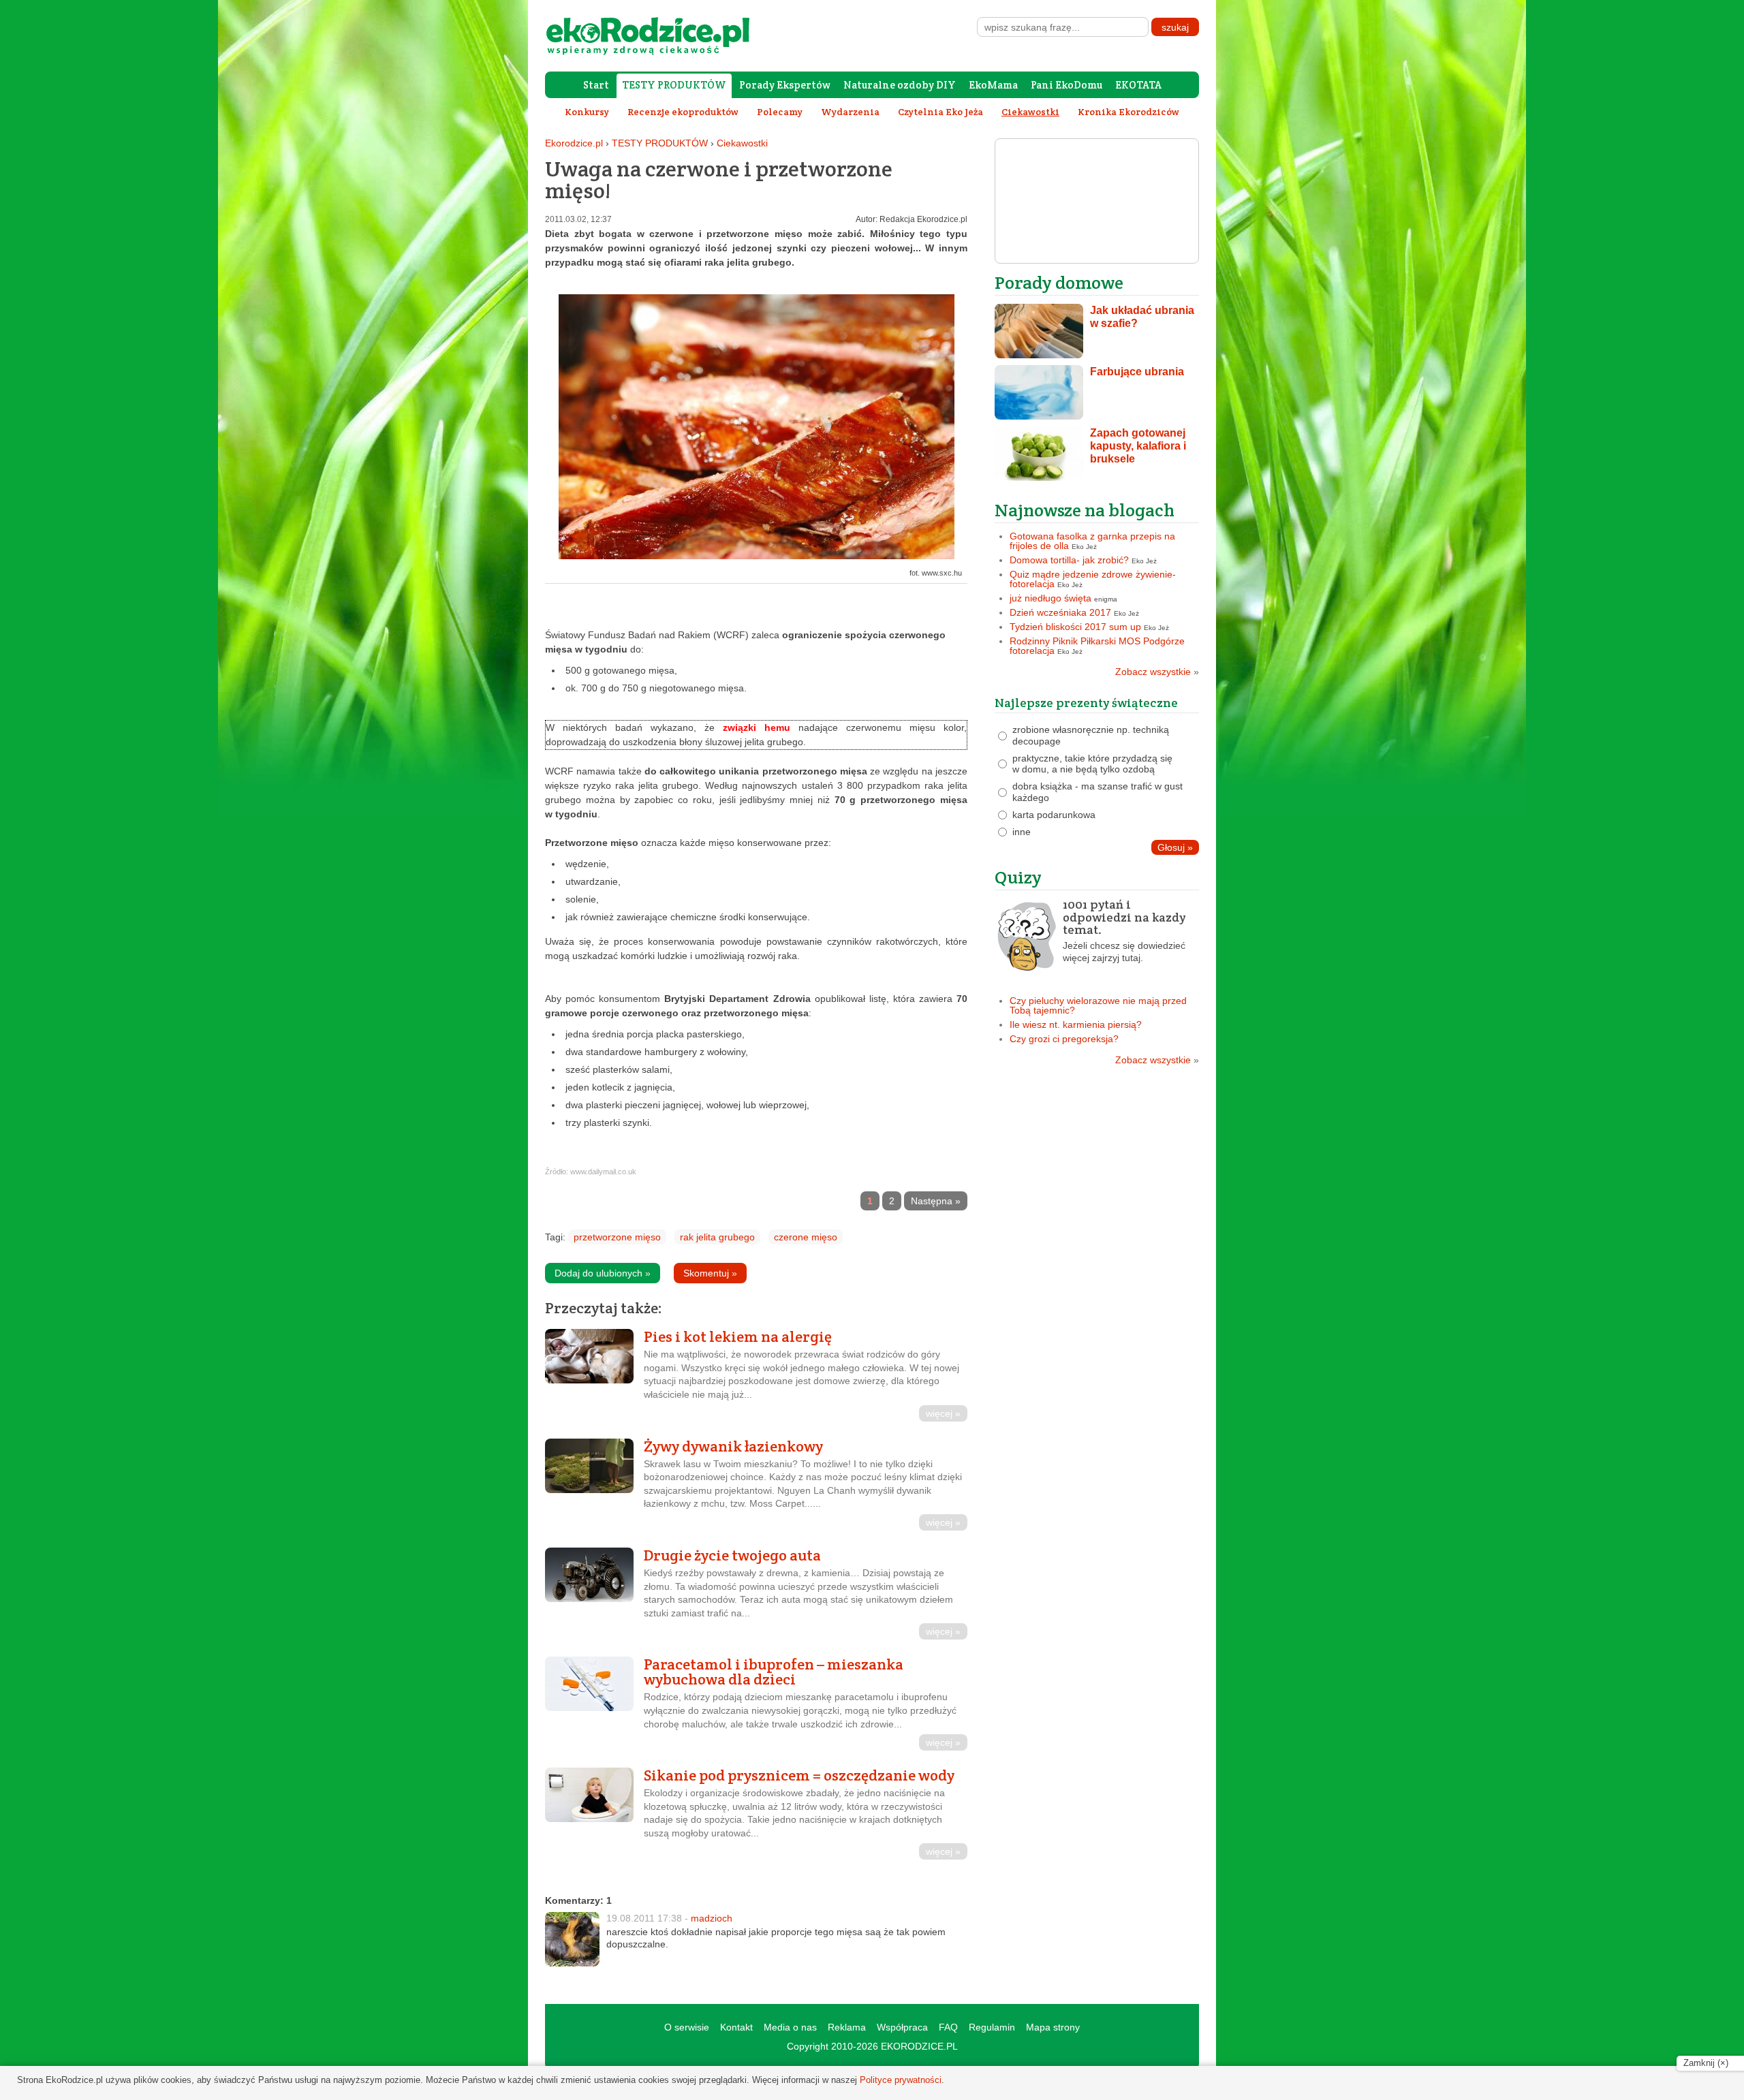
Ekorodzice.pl (574, 143)
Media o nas (790, 2027)
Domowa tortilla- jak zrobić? (1069, 560)
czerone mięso (806, 1237)
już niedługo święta (1050, 598)
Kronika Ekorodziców (1128, 112)
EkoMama (993, 85)
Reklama (847, 2027)
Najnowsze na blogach (1085, 510)
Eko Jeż (1084, 547)
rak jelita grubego (717, 1237)
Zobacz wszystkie (1157, 672)
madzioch (712, 1918)
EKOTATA (1138, 85)
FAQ (948, 2027)
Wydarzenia (850, 112)
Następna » (936, 1201)
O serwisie (687, 2027)
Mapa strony (1053, 2027)
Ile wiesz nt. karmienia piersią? (1076, 1024)
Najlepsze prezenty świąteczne (1086, 703)
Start (596, 85)
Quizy (1018, 877)
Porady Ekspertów (785, 85)
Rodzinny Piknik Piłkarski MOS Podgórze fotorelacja (1097, 646)
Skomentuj (710, 1273)
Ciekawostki (742, 143)
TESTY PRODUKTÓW (674, 85)
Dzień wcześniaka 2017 (1060, 612)
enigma (1106, 599)
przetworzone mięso (617, 1237)
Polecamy (780, 112)
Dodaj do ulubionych (603, 1273)
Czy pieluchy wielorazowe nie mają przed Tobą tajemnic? (1098, 1005)
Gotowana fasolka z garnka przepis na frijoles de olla (1092, 541)
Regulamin (992, 2027)
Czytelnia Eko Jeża (940, 112)
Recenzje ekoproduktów (683, 112)
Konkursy (587, 112)
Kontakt (736, 2027)
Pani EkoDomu (1066, 85)
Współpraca (902, 2027)
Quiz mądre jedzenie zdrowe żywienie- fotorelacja (1093, 579)
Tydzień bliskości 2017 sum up (1075, 627)
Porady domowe (1059, 282)
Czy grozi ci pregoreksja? (1064, 1039)
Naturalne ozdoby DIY (900, 85)
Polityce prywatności (901, 2080)
